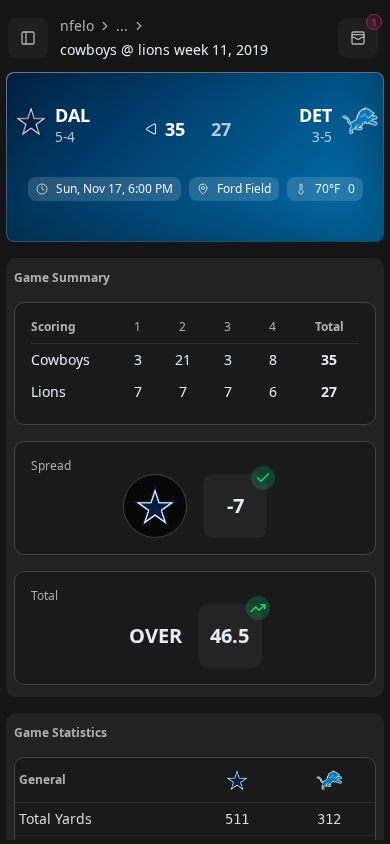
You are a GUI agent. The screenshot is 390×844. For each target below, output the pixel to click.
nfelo (77, 25)
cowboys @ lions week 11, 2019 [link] (164, 49)
